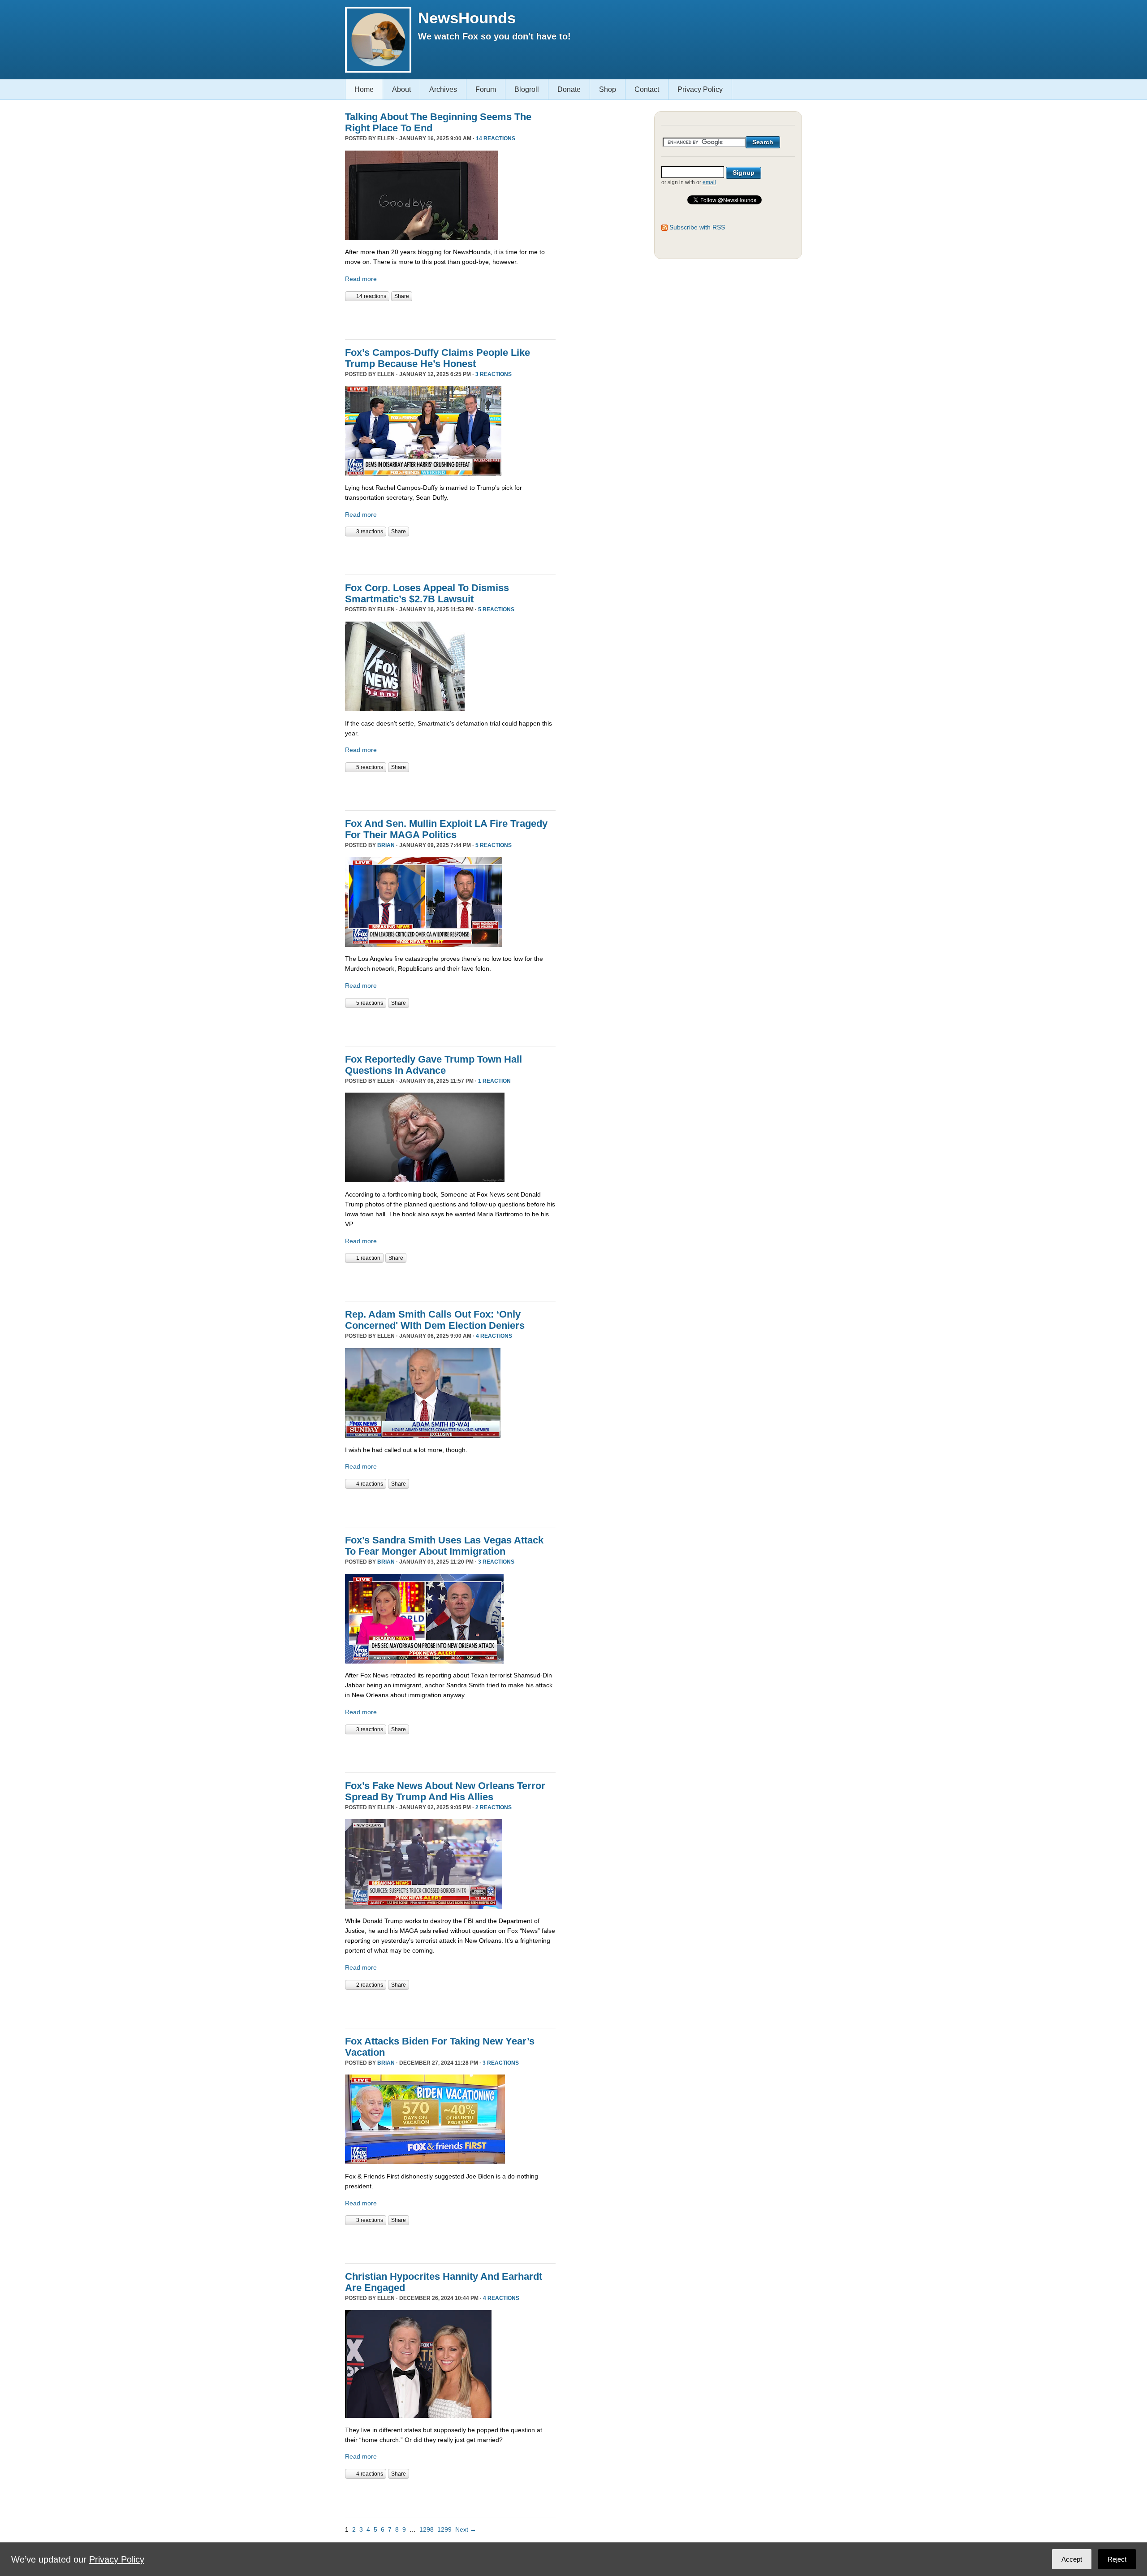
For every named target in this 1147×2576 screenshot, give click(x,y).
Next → (466, 2529)
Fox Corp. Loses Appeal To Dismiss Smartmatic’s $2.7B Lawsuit (427, 593)
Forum (486, 89)
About (401, 89)
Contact (647, 89)
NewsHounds (467, 18)
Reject (1117, 2559)
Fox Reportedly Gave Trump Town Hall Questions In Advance (433, 1065)
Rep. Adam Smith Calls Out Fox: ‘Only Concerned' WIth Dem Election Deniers (435, 1320)
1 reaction (494, 1081)
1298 (427, 2529)
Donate (569, 89)
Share (402, 296)
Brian (386, 845)
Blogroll (527, 89)
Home (364, 89)
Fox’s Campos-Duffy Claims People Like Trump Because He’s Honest (438, 358)
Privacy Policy (700, 89)
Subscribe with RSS (697, 227)
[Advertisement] (450, 319)
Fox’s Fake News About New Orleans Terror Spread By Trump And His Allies (445, 1791)
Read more (361, 279)
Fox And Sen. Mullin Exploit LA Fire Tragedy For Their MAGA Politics (446, 829)
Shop (608, 89)
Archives (443, 89)
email (709, 182)
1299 (444, 2529)
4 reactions (494, 1336)
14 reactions (496, 138)
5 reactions (496, 609)
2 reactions (494, 1807)
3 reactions (494, 374)
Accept (1072, 2559)
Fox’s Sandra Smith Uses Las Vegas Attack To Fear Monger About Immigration (444, 1546)
